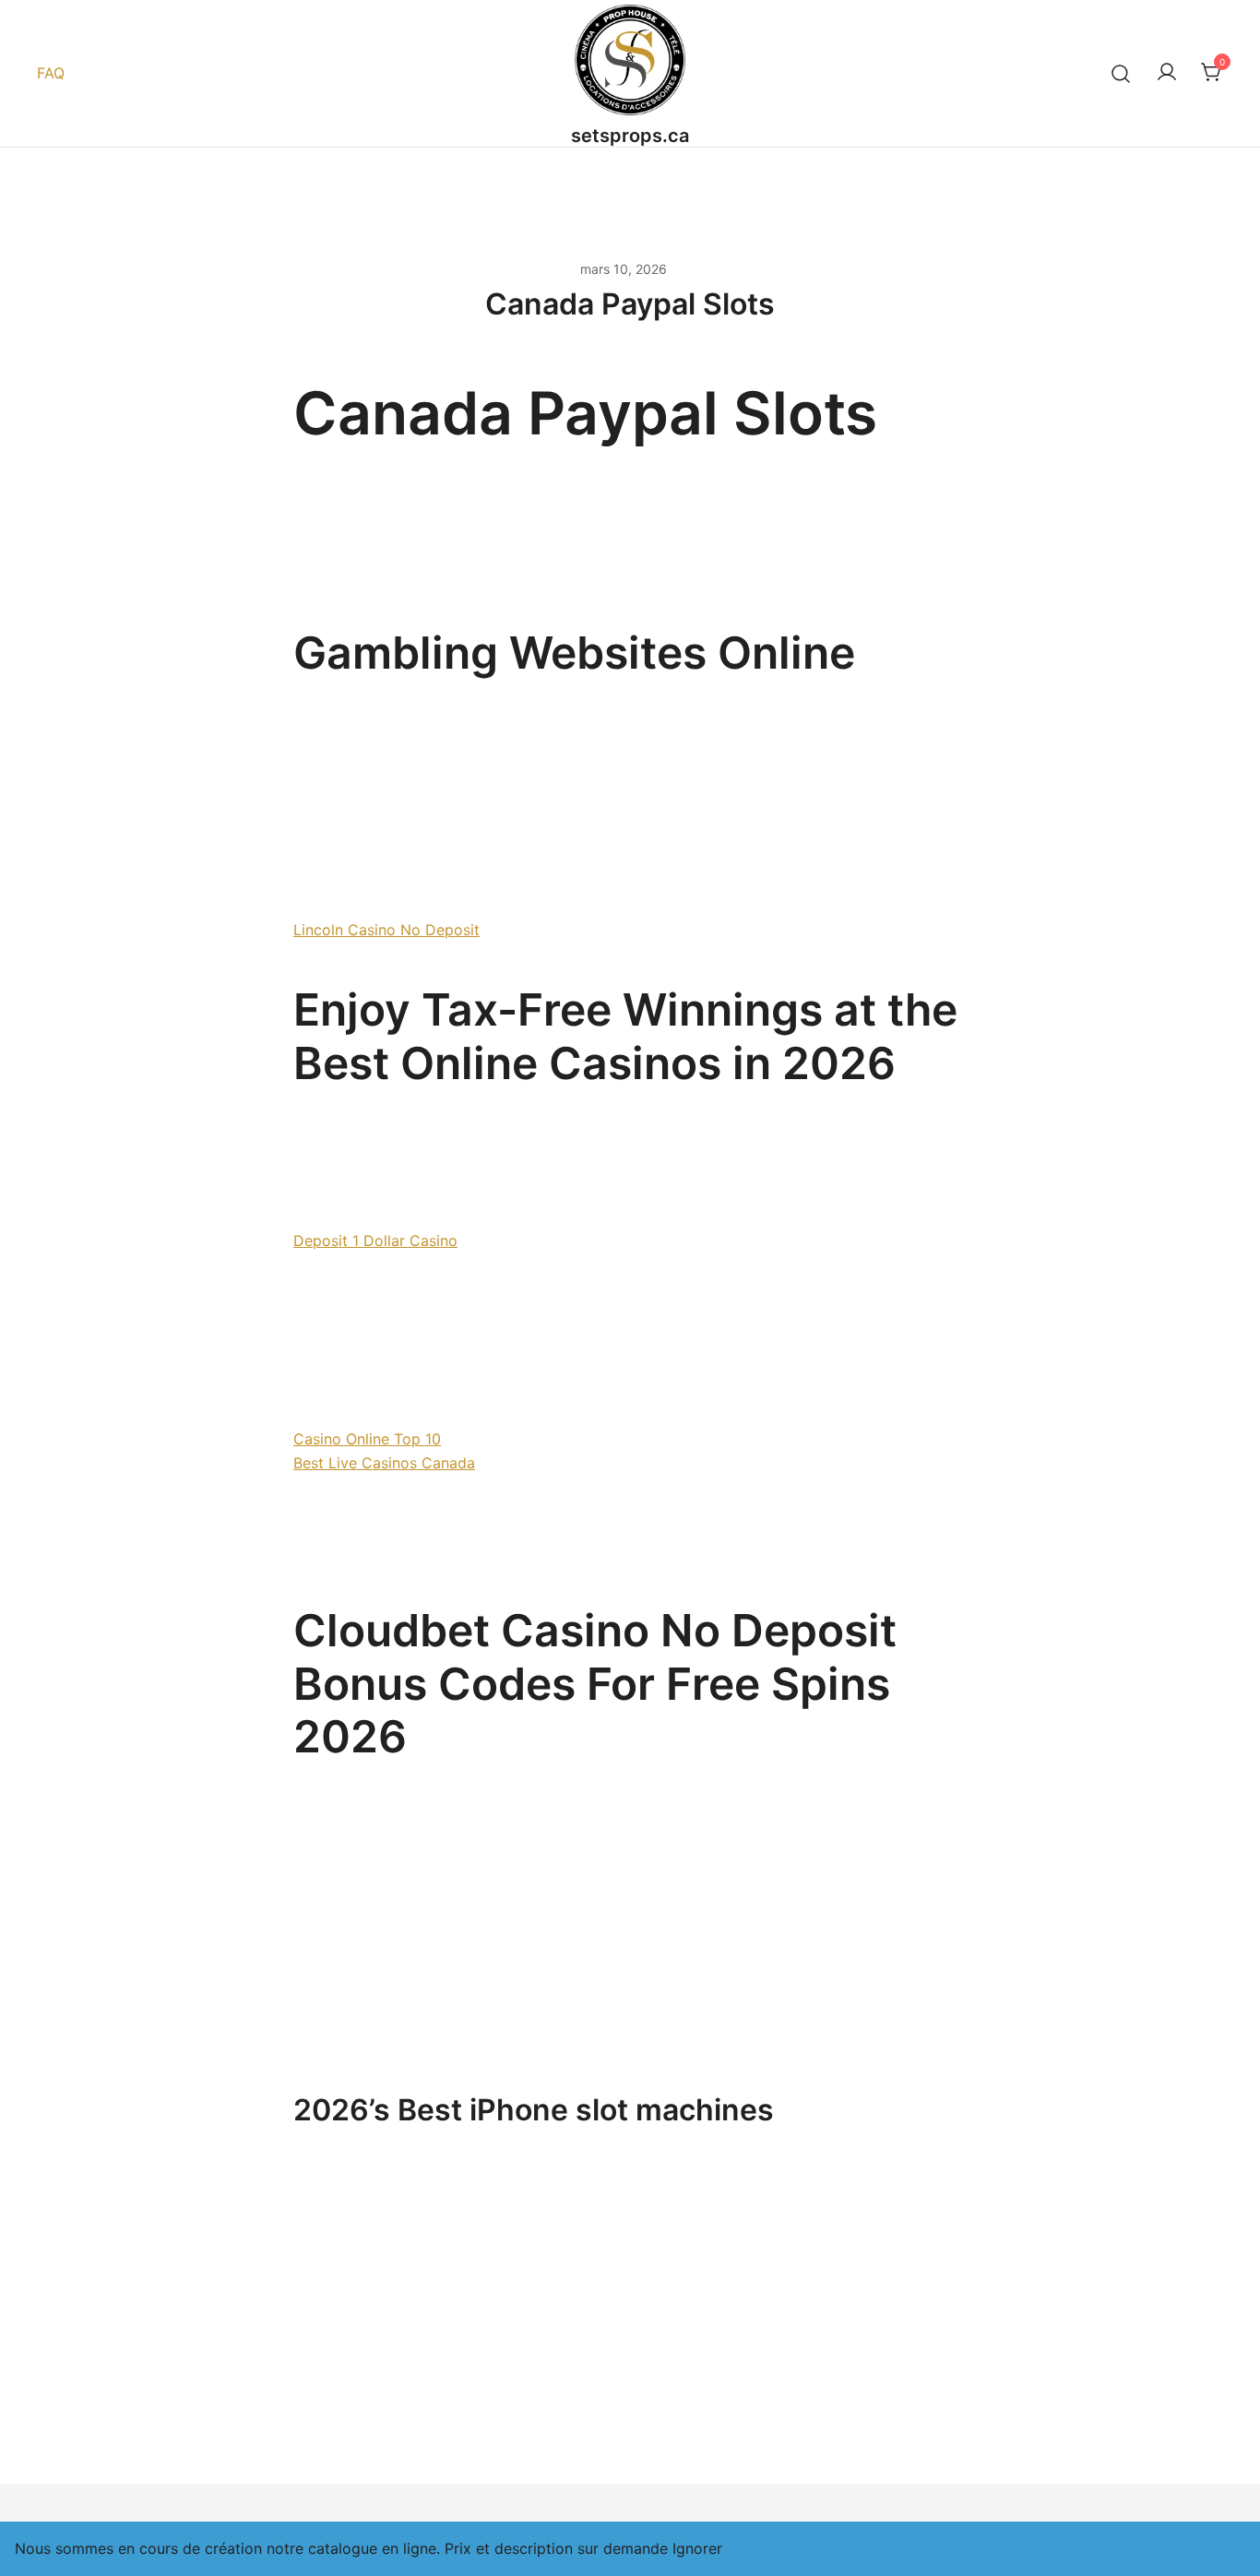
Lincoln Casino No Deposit (386, 930)
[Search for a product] (1121, 73)
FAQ (51, 73)
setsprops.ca (630, 136)
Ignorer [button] (697, 2548)
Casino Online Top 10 (367, 1439)
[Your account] (1167, 73)
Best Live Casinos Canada (384, 1463)
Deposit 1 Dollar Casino (375, 1241)
